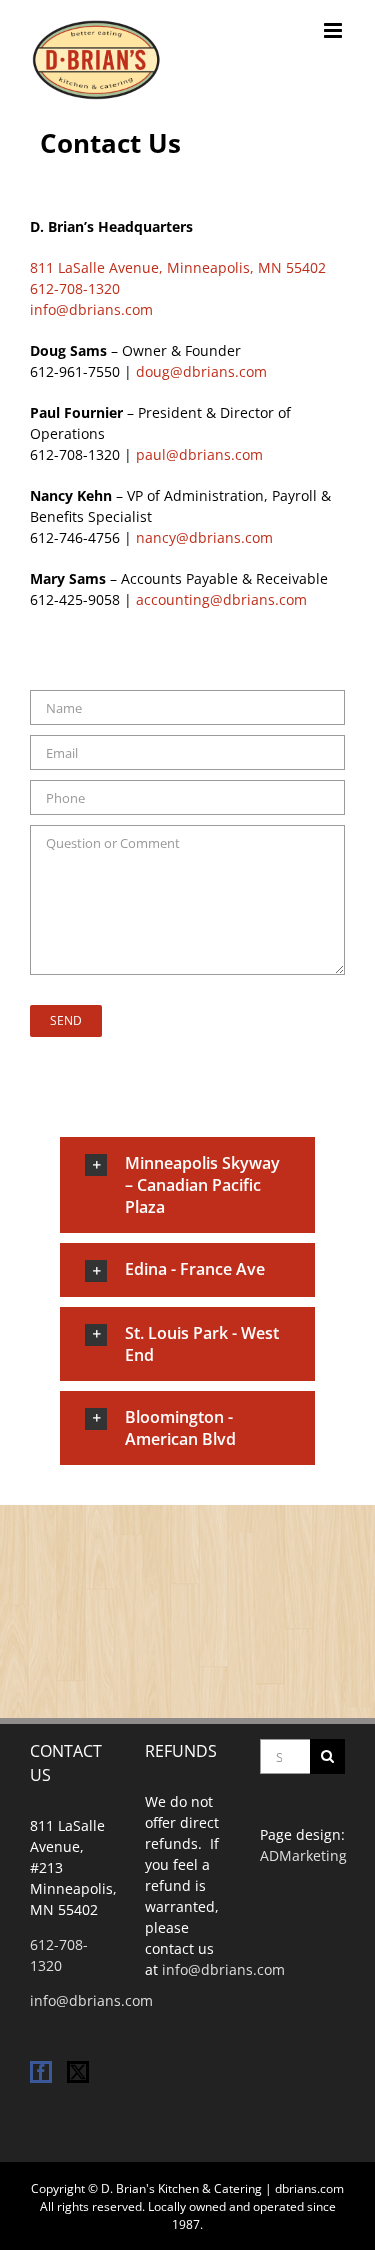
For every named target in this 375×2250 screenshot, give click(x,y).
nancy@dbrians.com (204, 537)
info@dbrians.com (91, 309)
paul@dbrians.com (199, 454)
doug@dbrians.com (201, 371)
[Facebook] (41, 2072)
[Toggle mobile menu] (334, 30)
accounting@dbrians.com (221, 599)
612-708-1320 (75, 288)
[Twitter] (78, 2072)
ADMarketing (303, 1855)
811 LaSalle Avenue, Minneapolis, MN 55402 (178, 267)
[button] (187, 1185)
